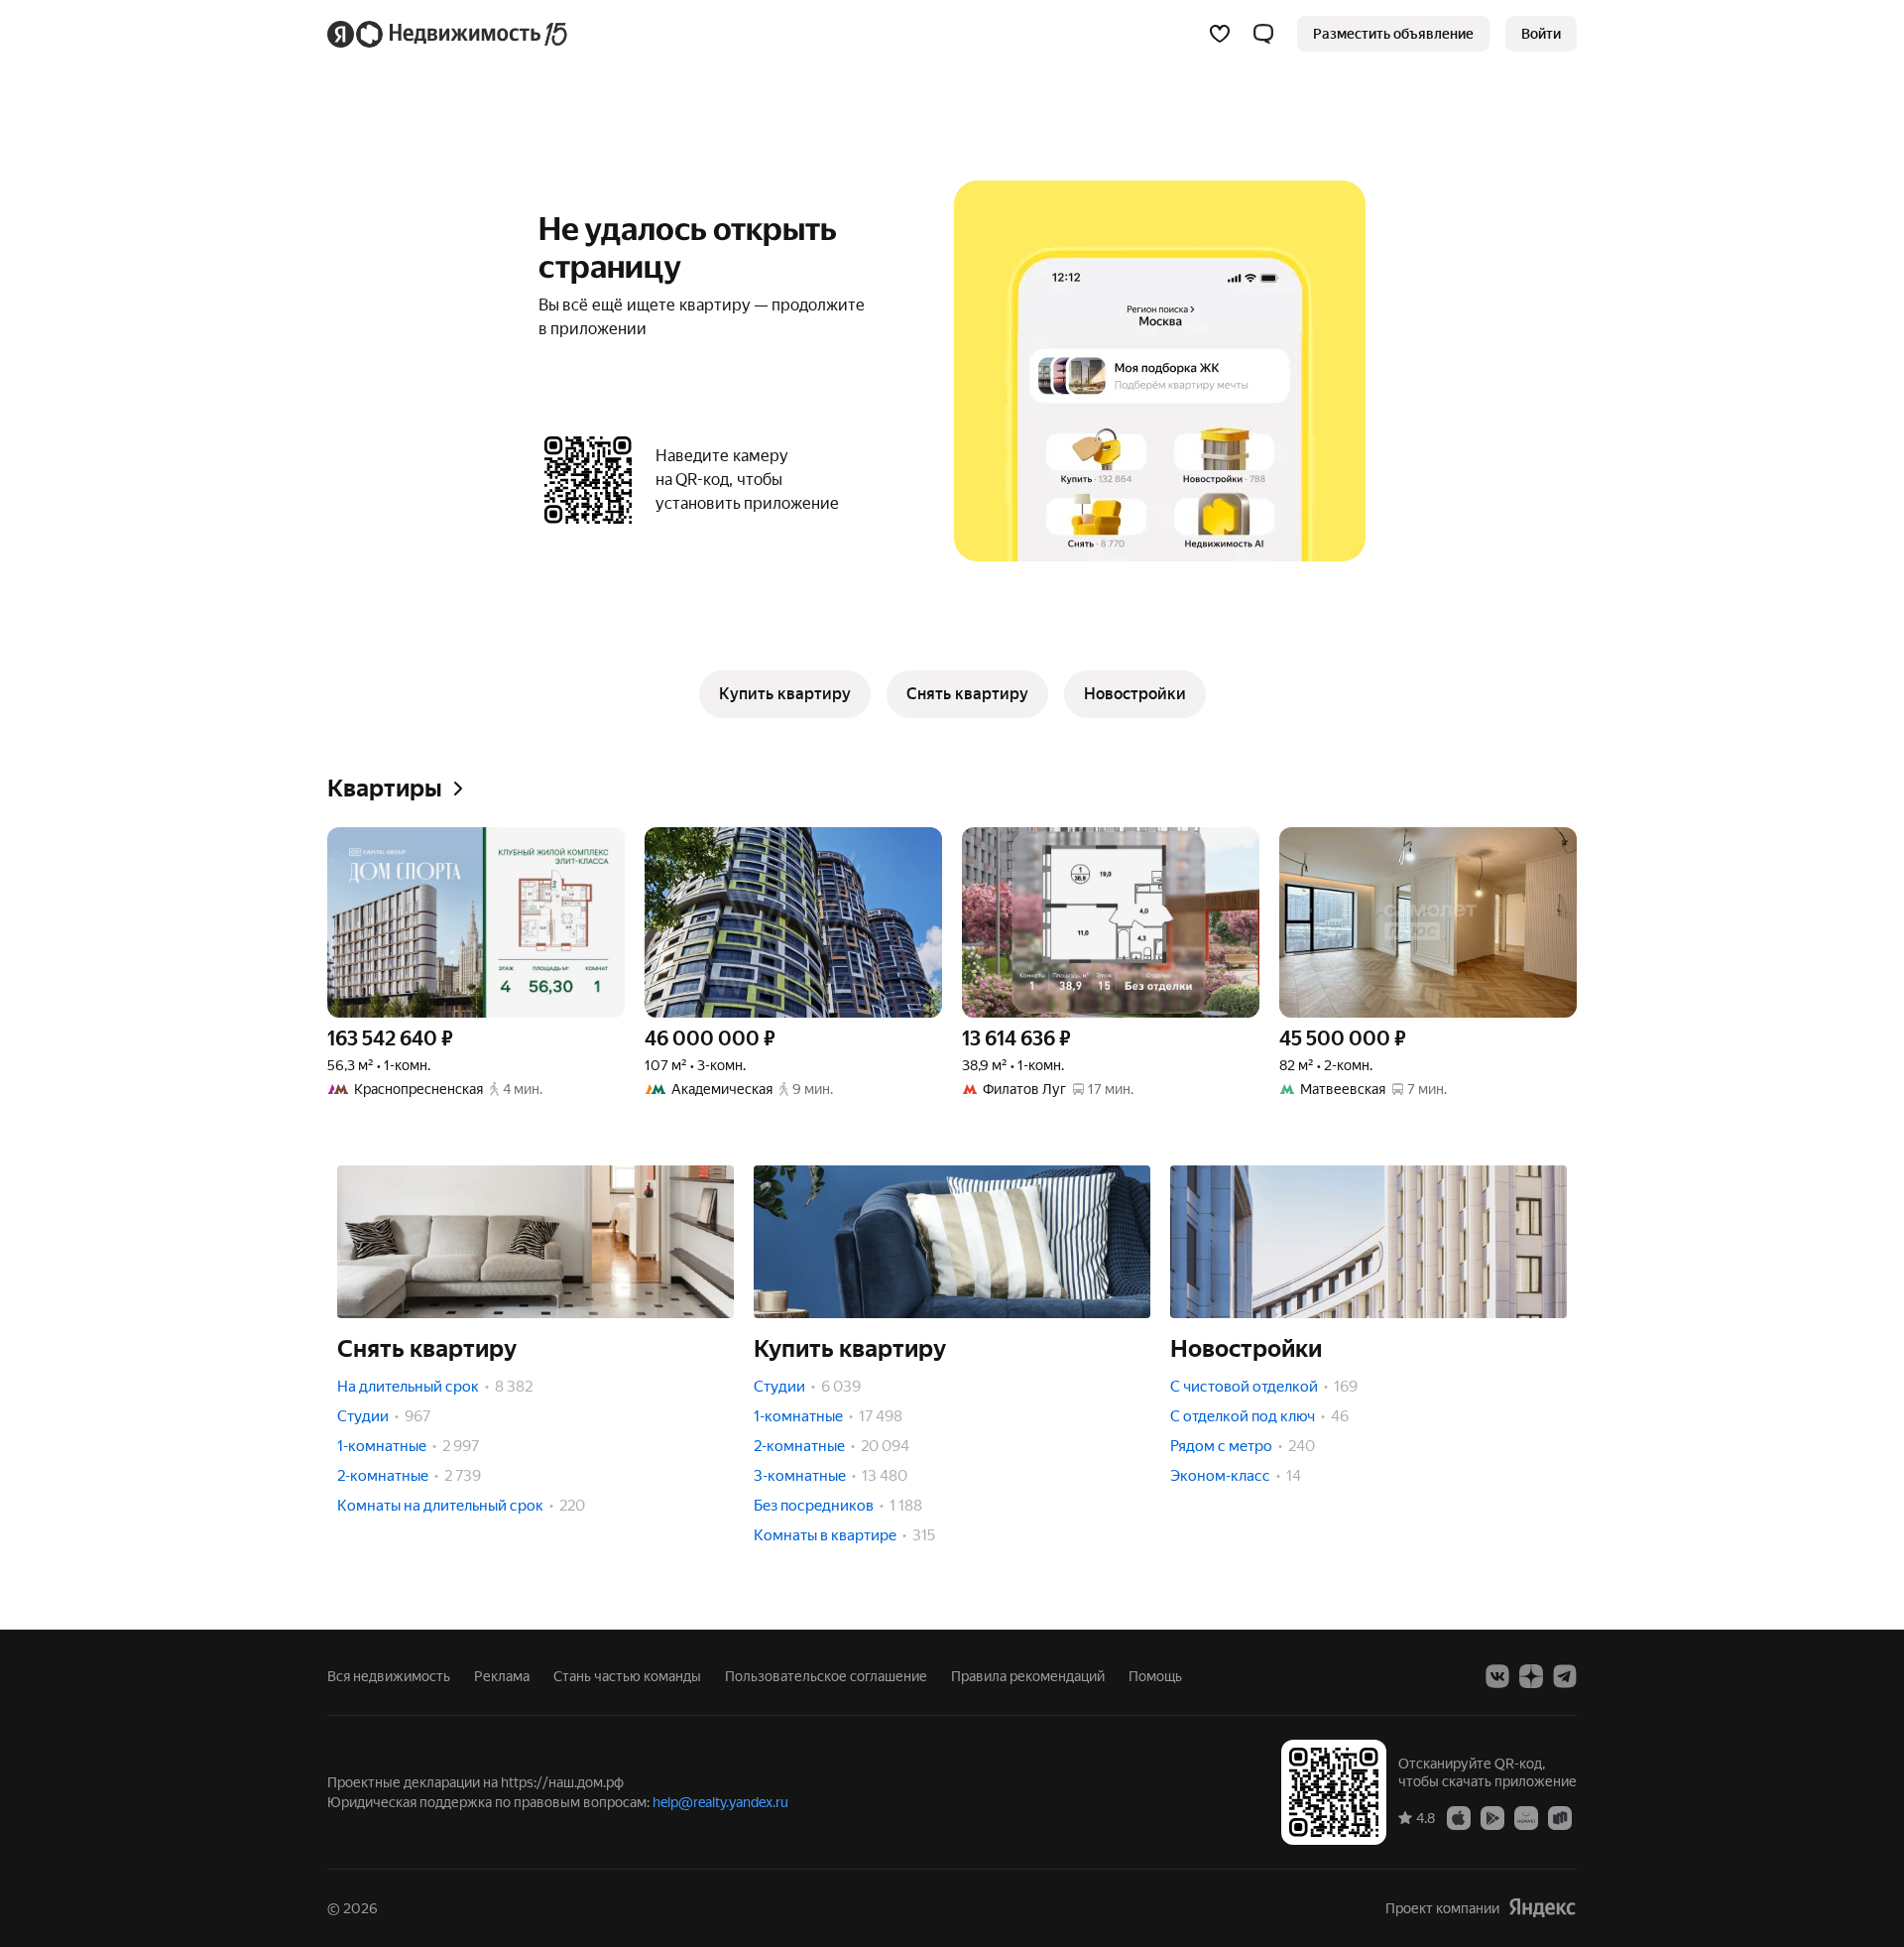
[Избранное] (1220, 34)
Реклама (502, 1676)
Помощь (1155, 1676)
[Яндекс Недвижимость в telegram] (1565, 1676)
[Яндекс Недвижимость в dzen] (1531, 1676)
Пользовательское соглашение (826, 1676)
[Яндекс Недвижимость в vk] (1497, 1676)
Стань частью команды (627, 1676)
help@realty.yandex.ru (720, 1802)
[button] (1263, 34)
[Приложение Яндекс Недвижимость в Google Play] (1492, 1817)
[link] (1541, 34)
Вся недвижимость (389, 1676)
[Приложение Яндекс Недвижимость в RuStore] (1560, 1817)
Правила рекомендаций (1028, 1676)
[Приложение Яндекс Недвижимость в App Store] (1459, 1817)
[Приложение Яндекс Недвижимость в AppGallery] (1526, 1817)
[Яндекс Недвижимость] (449, 34)
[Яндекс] (1542, 1908)
